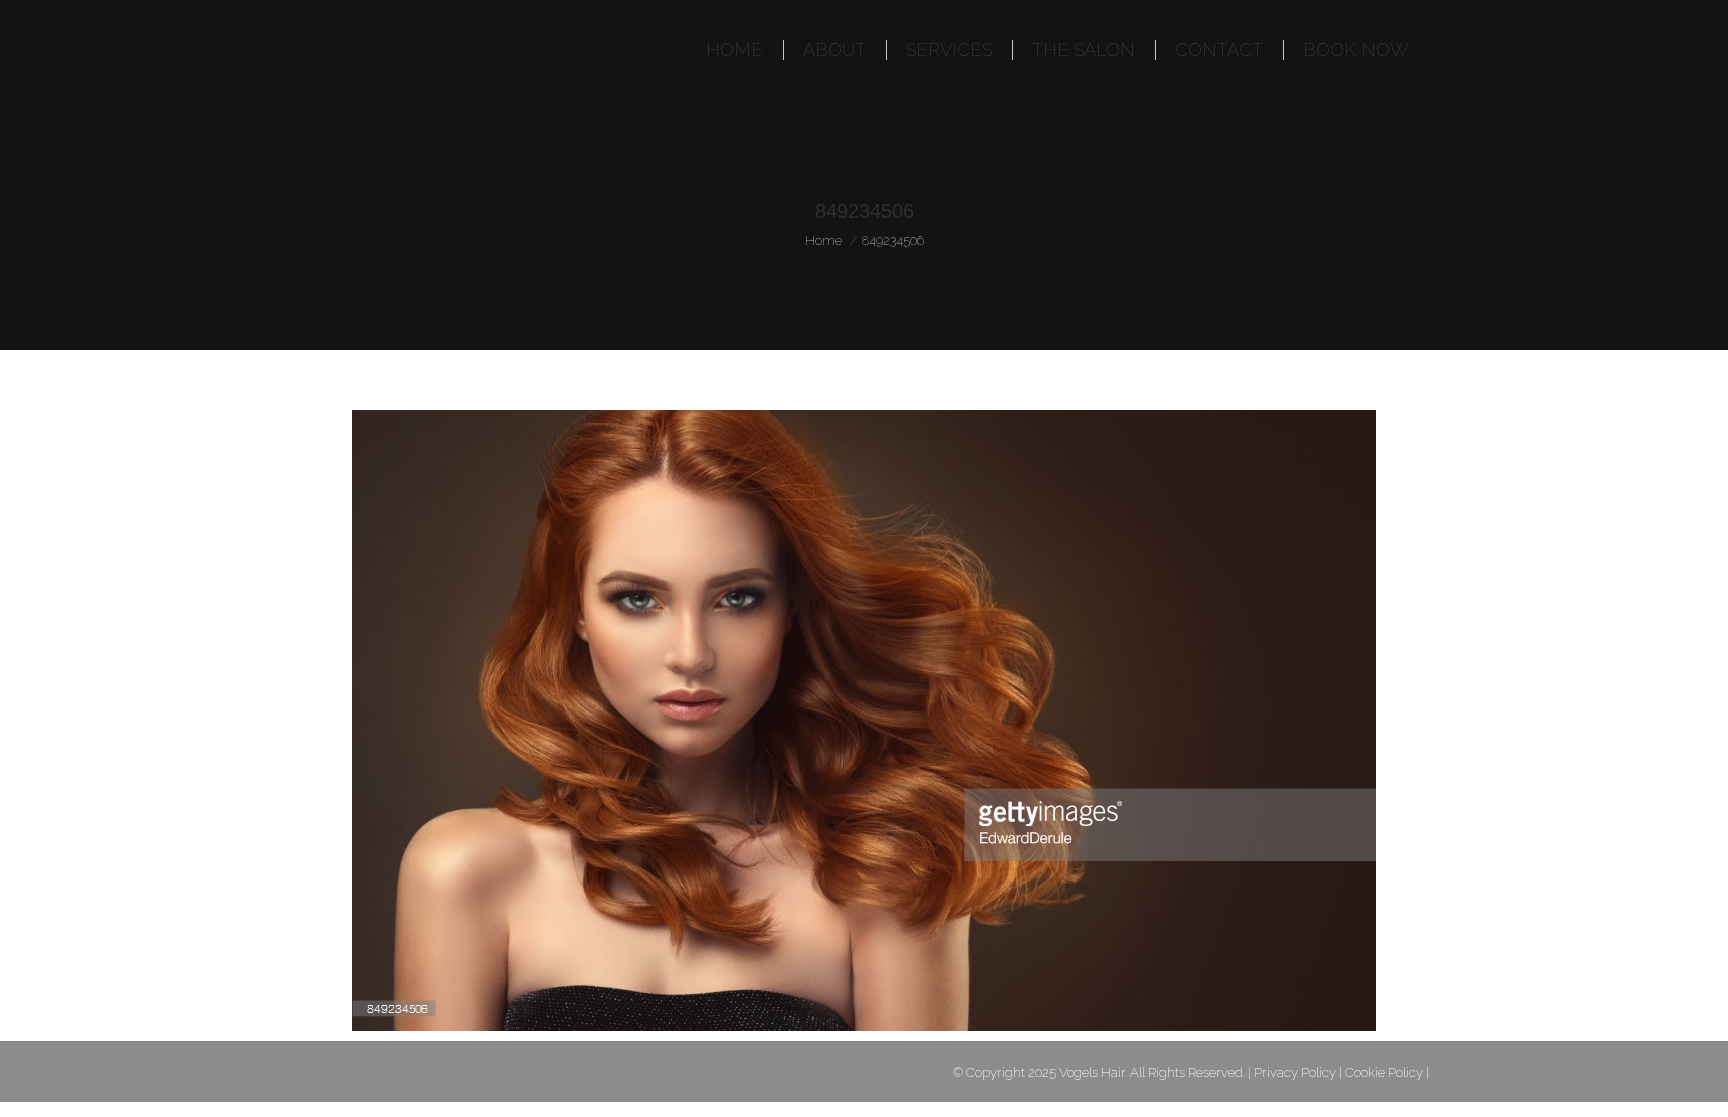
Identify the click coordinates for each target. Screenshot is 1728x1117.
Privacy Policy (1295, 1072)
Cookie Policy (1384, 1072)
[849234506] (864, 720)
